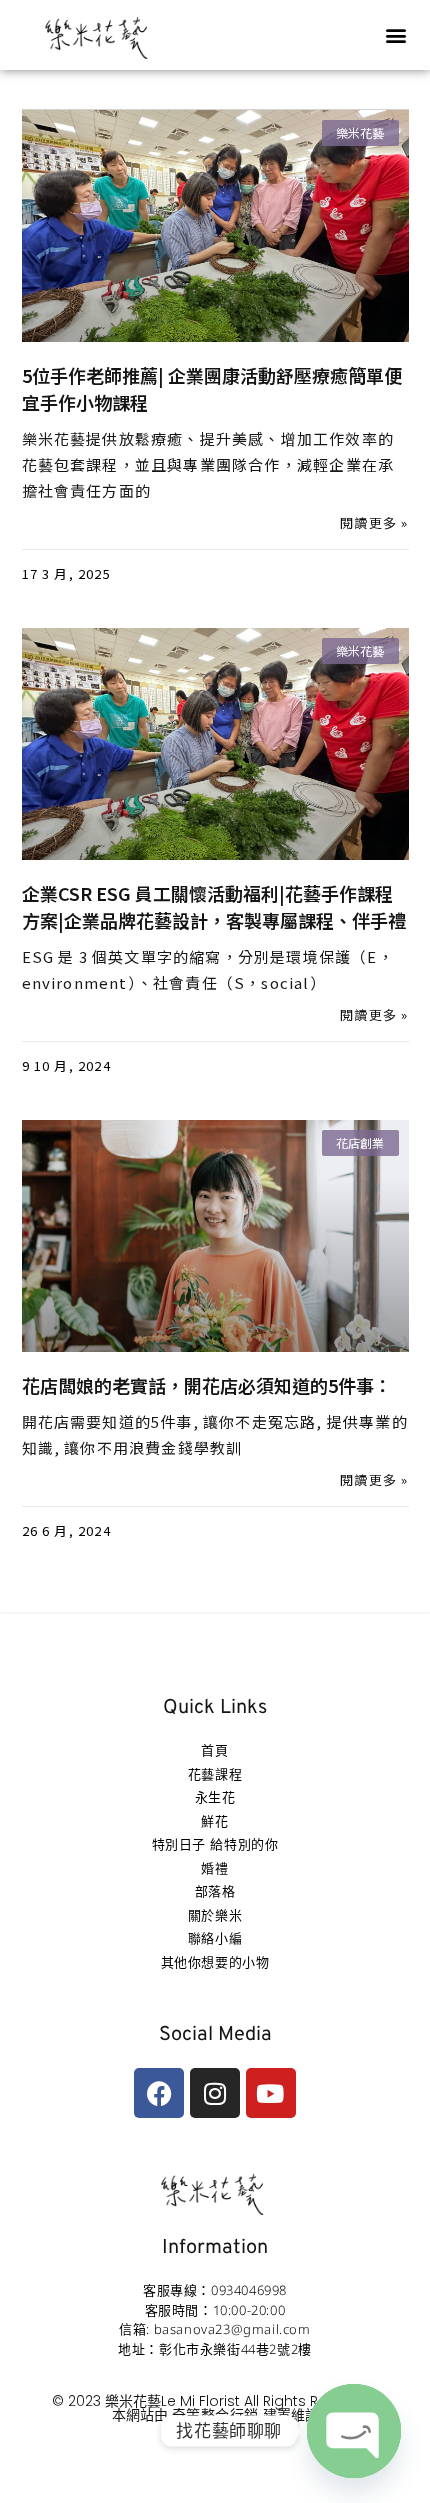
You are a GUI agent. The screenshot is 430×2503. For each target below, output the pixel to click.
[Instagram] (215, 2093)
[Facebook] (159, 2093)
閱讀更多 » (374, 522)
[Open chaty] (354, 2431)
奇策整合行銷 (215, 2414)
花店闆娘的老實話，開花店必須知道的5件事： (207, 1385)
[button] (396, 35)
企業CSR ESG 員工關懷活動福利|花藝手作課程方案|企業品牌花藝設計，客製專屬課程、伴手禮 (214, 906)
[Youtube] (271, 2093)
